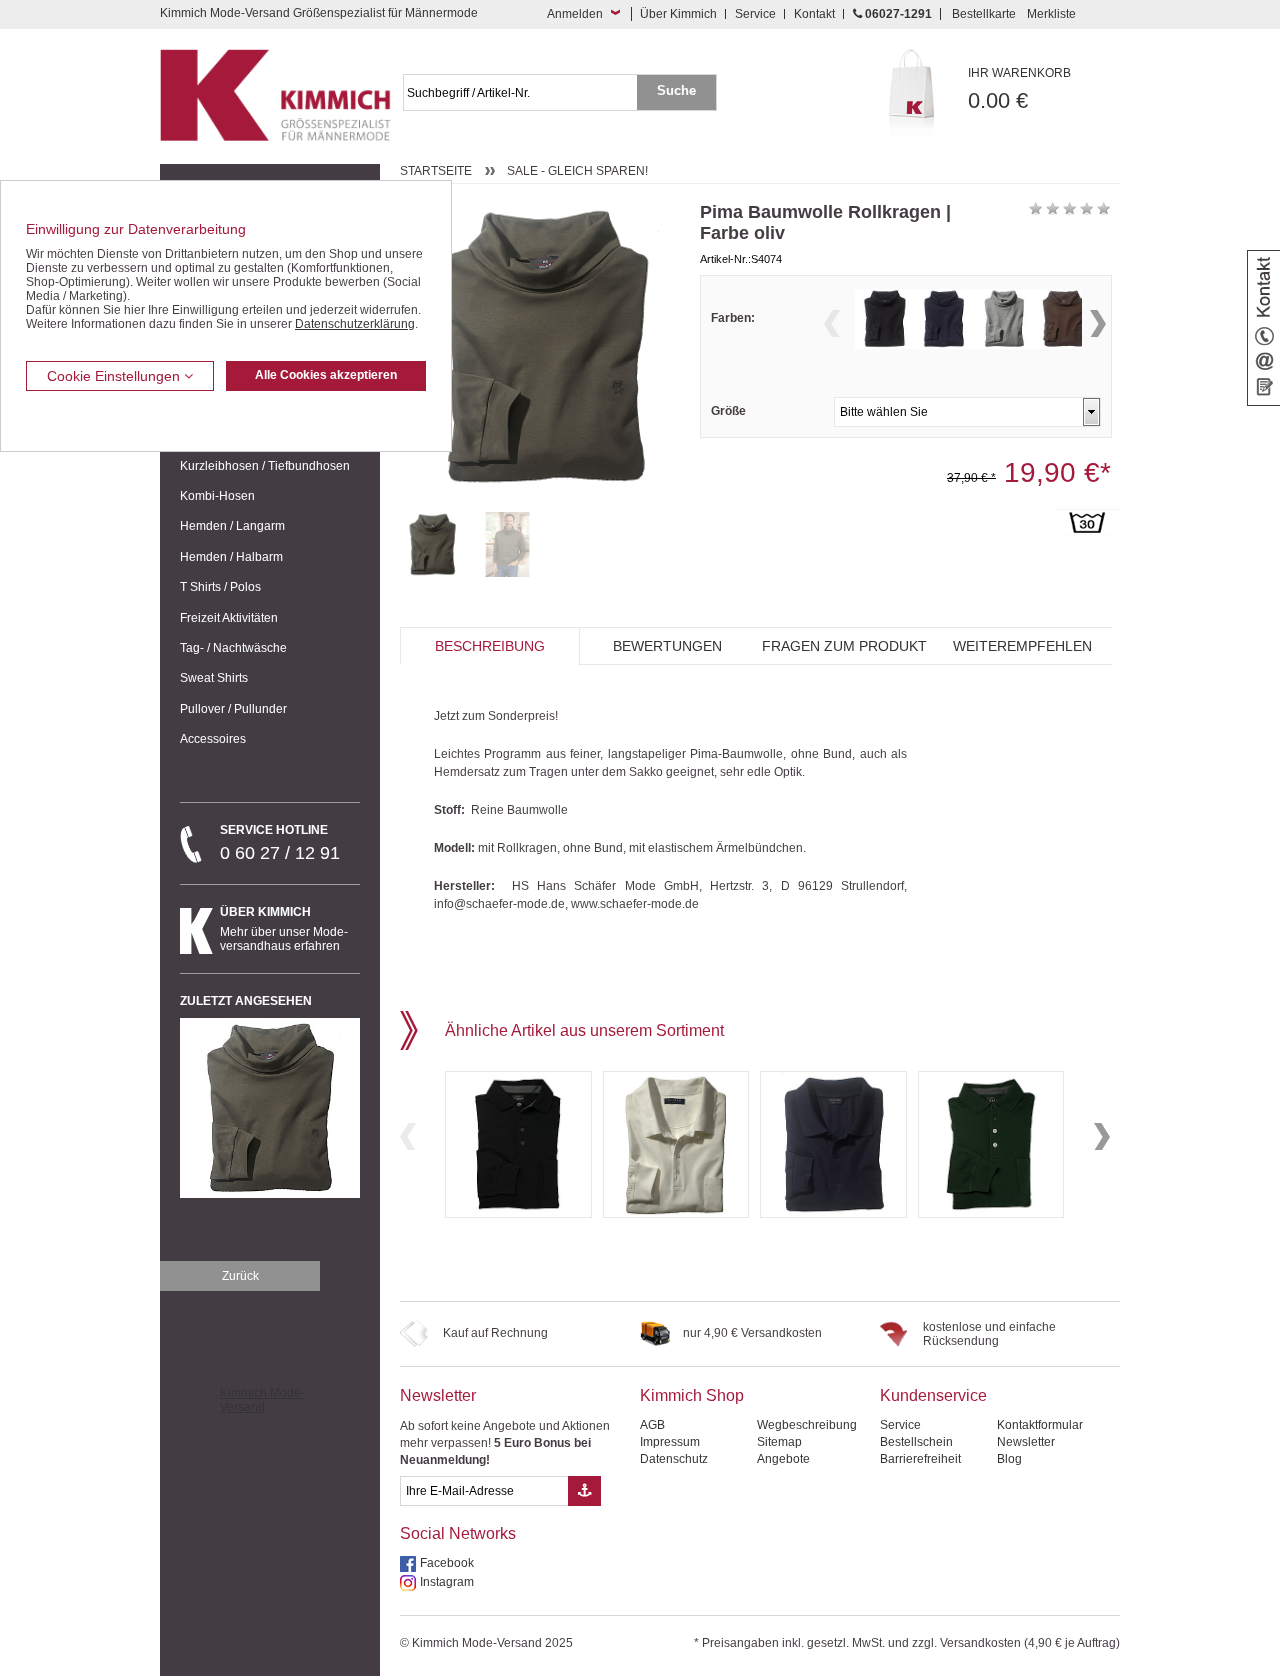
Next (1098, 323)
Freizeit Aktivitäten (229, 618)
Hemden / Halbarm (231, 557)
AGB (652, 1425)
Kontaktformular (1040, 1425)
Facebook (447, 1563)
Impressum (670, 1442)
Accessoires (213, 739)
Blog (1009, 1459)
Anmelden (575, 14)
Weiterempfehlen (1022, 646)
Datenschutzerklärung (355, 324)
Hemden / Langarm (232, 526)
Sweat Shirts (214, 678)
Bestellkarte (984, 14)
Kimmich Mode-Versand (262, 1400)
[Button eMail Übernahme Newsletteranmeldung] (584, 1491)
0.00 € (1019, 89)
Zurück (240, 1276)
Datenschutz (674, 1459)
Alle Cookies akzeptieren (326, 375)
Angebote (783, 1459)
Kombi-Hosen (217, 496)
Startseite (436, 171)
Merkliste (1051, 14)
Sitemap (779, 1442)
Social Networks (458, 1533)
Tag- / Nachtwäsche (233, 648)
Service (755, 14)
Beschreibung (490, 646)
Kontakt (814, 14)
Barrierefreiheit (920, 1459)
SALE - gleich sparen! (577, 171)
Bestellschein (916, 1442)
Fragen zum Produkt (844, 646)
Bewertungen (667, 646)
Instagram (447, 1582)
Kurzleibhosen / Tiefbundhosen (265, 466)
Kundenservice (933, 1395)
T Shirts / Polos (220, 587)
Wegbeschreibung (807, 1425)
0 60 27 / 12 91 (280, 843)
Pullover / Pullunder (233, 709)
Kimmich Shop (692, 1395)
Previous (832, 323)
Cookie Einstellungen (115, 376)
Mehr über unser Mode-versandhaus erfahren (284, 929)
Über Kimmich (678, 14)
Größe (728, 411)
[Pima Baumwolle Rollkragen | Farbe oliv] (432, 544)
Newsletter (438, 1395)
